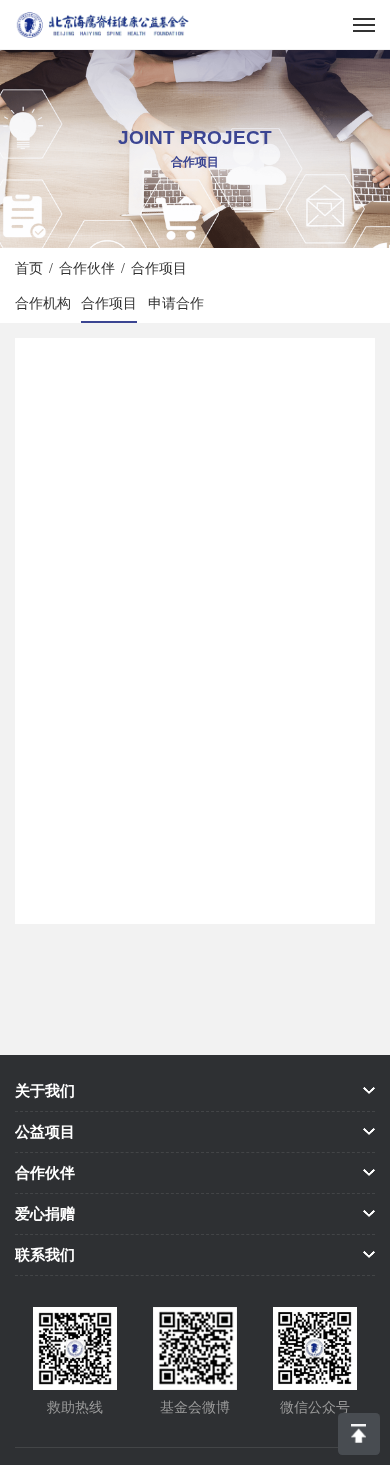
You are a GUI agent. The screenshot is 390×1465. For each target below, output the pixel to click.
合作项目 (109, 303)
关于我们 (45, 1090)
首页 (29, 268)
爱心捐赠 (45, 1213)
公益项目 (45, 1131)
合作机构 (43, 303)
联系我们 (45, 1254)
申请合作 (176, 303)
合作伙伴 (87, 268)
